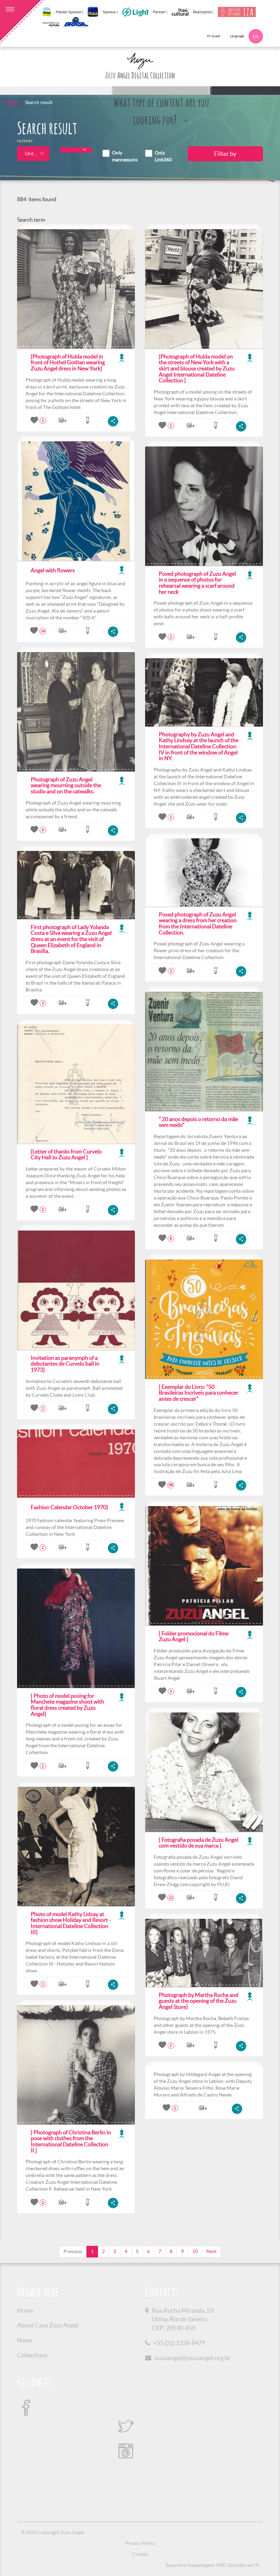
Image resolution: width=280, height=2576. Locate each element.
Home (11, 102)
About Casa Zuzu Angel (48, 2325)
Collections (32, 2355)
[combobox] (33, 154)
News (25, 2340)
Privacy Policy (140, 2543)
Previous (73, 2251)
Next (211, 2251)
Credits (140, 2554)
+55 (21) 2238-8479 (179, 2343)
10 (195, 2251)
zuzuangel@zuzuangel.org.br (193, 2358)
